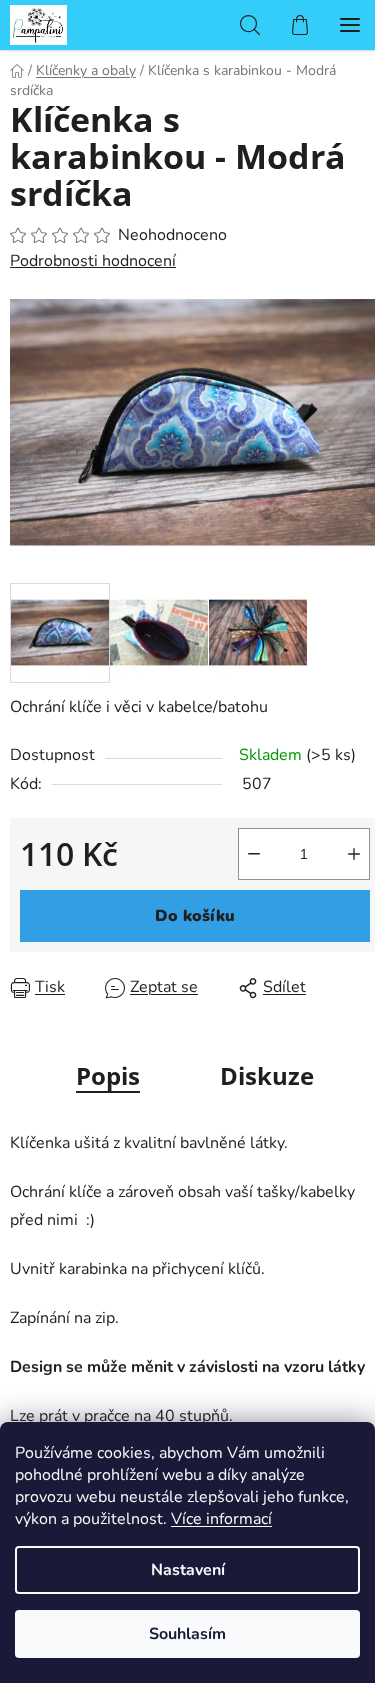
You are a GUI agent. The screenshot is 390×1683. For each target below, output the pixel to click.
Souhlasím (187, 1634)
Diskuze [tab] (267, 1075)
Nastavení (188, 1570)
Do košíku (195, 916)
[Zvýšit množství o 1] (354, 854)
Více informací (221, 1519)
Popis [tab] (108, 1075)
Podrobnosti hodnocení (93, 261)
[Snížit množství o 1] (254, 854)
